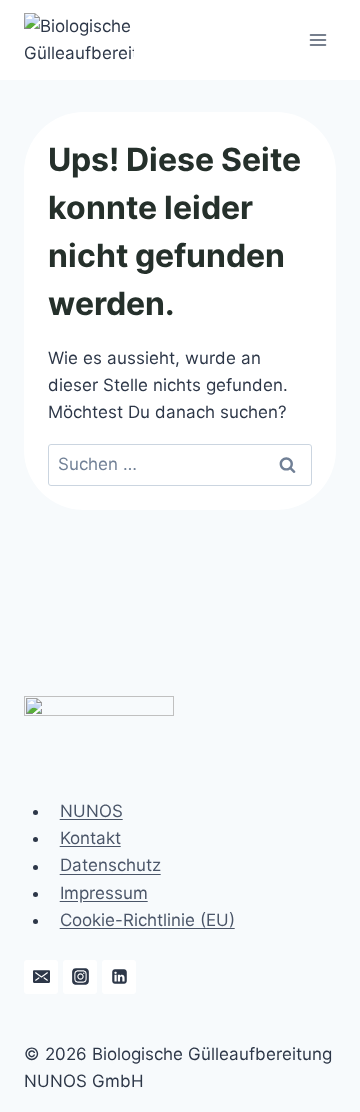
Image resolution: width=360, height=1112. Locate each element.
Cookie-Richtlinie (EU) (147, 920)
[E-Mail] (41, 977)
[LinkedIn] (119, 977)
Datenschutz (110, 866)
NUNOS (91, 811)
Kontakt (90, 838)
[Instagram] (80, 977)
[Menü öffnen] (317, 39)
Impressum (104, 893)
